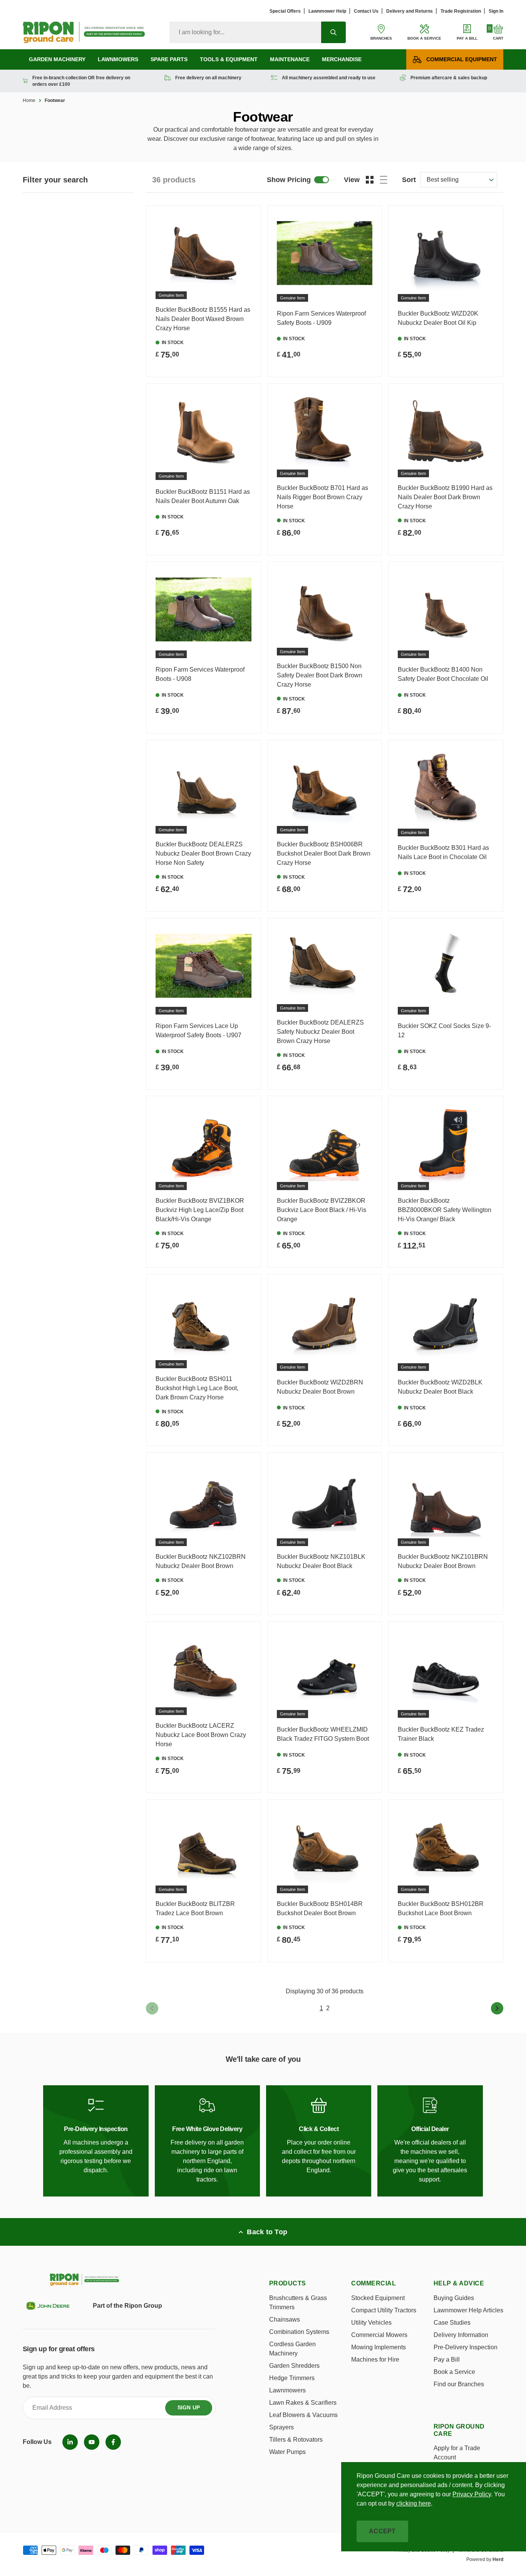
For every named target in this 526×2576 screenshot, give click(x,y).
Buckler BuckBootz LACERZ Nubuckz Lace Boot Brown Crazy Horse (201, 1735)
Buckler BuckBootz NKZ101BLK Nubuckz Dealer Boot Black (321, 1561)
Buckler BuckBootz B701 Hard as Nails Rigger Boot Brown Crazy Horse (322, 497)
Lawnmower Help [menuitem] (327, 11)
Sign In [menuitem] (496, 11)
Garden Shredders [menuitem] (294, 2366)
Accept (382, 2531)
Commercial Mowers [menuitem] (379, 2335)
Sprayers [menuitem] (281, 2427)
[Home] (84, 32)
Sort (409, 180)
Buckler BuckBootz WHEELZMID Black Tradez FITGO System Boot (323, 1734)
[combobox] (245, 32)
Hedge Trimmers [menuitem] (292, 2378)
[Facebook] (113, 2442)
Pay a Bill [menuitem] (447, 2360)
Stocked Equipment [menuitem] (378, 2298)
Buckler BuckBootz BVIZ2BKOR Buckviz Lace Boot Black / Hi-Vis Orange (322, 1210)
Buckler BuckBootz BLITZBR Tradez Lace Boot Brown (195, 1908)
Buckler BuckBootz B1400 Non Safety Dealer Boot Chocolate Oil (443, 674)
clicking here (414, 2503)
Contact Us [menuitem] (366, 11)
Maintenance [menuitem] (290, 59)
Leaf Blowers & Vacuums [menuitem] (303, 2415)
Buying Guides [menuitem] (454, 2298)
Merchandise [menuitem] (342, 59)
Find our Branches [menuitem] (459, 2384)
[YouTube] (92, 2442)
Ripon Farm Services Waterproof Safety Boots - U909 (321, 318)
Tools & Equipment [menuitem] (229, 59)
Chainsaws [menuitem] (285, 2319)
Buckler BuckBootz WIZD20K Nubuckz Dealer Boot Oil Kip (438, 318)
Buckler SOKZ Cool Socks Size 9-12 (444, 1031)
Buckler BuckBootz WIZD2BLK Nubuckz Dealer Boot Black (440, 1387)
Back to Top (267, 2232)
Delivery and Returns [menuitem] (410, 11)
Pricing (289, 180)
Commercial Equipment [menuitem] (462, 59)
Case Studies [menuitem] (452, 2323)
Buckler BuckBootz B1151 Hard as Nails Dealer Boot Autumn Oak (203, 496)
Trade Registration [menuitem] (461, 11)
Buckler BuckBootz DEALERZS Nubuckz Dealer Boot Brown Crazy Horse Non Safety (203, 853)
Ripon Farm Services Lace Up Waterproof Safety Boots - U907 (199, 1031)
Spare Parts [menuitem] (169, 59)
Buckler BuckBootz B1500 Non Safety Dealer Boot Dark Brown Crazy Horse (320, 675)
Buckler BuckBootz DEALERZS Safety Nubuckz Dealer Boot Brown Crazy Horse (320, 1032)
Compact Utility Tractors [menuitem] (384, 2310)
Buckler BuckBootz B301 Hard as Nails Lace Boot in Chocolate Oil (443, 852)
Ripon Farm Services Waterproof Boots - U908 (200, 674)
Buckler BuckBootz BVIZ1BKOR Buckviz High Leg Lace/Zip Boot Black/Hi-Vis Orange (200, 1210)
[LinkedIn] (70, 2442)
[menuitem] (70, 2442)
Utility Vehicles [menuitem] (371, 2323)
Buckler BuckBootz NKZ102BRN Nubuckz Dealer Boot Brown (201, 1561)
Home (29, 100)
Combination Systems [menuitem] (299, 2332)
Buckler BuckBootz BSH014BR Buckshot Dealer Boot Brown (320, 1908)
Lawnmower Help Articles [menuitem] (468, 2310)
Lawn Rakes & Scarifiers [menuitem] (303, 2403)
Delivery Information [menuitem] (461, 2335)
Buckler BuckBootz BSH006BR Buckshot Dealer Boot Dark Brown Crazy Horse (324, 853)
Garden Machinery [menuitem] (57, 59)
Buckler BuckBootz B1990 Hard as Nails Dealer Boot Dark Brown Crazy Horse (445, 497)
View (352, 180)
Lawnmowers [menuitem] (118, 59)
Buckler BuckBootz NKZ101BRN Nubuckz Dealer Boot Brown (443, 1561)
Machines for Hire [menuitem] (375, 2360)
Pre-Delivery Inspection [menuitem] (466, 2347)
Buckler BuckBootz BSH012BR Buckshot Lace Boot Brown (441, 1908)
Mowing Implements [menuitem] (379, 2347)
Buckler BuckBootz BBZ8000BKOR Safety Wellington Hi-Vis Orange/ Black (445, 1210)
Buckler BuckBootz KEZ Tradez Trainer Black (441, 1734)
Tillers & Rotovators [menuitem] (296, 2440)
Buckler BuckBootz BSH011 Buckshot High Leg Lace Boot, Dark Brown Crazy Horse (197, 1388)
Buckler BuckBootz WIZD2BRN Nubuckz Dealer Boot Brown (320, 1387)
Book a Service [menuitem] (454, 2372)
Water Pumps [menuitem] (287, 2452)
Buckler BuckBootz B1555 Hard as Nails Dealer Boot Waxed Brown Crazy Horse (203, 319)
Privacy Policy (472, 2494)
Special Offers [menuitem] (285, 11)
